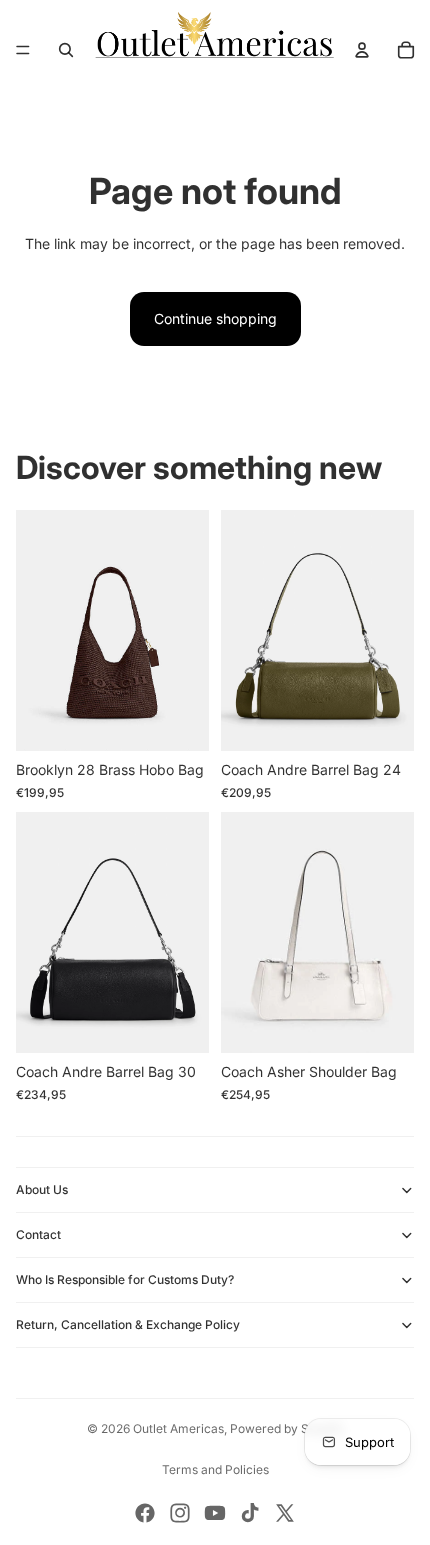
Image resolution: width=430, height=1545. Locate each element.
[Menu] (23, 50)
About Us (42, 1189)
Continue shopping (215, 318)
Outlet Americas (178, 1428)
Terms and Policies (215, 1469)
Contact (38, 1234)
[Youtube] (215, 1513)
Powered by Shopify (287, 1428)
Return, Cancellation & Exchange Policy (128, 1324)
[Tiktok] (250, 1513)
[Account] (362, 50)
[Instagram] (180, 1513)
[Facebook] (145, 1513)
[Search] (66, 50)
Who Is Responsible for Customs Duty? (125, 1279)
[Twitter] (285, 1513)
